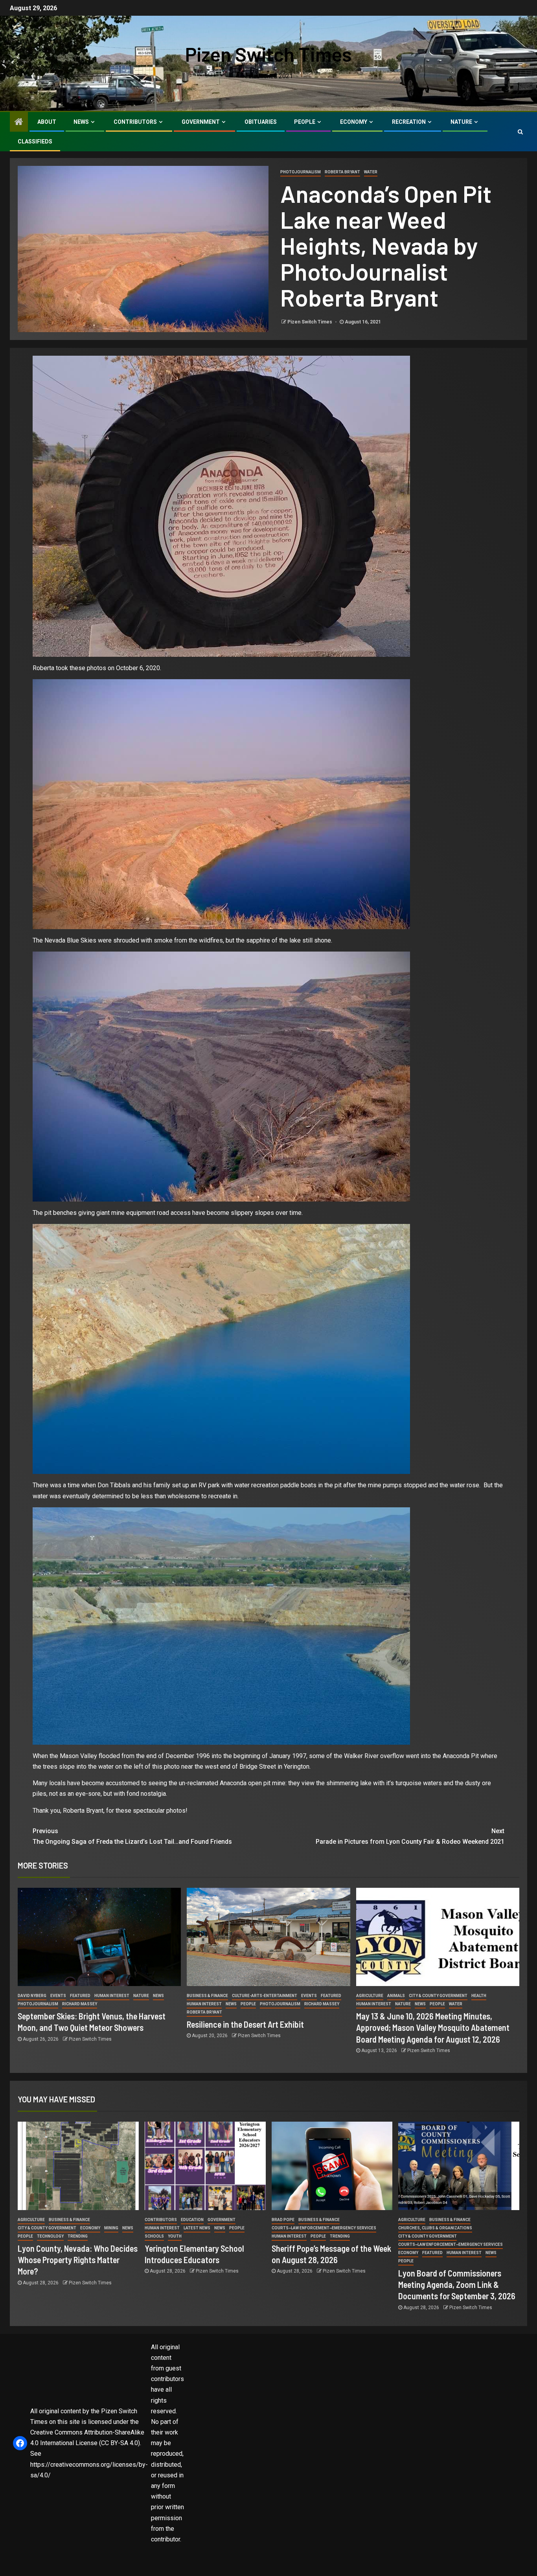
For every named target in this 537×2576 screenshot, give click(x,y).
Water (371, 172)
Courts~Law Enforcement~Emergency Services (324, 2228)
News (81, 122)
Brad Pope (283, 2220)
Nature (461, 122)
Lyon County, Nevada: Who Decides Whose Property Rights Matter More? (78, 2260)
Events (58, 1996)
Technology (50, 2236)
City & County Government (438, 1996)
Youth (175, 2236)
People (305, 122)
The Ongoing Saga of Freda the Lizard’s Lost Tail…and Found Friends (132, 1836)
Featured (80, 1996)
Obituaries (261, 122)
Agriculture (370, 1996)
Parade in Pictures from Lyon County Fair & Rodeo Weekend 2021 (410, 1836)
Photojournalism (301, 172)
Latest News (197, 2228)
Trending (78, 2236)
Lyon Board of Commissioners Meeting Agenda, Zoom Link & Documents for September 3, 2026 (457, 2285)
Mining (111, 2228)
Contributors (135, 122)
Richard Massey (80, 2004)
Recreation (409, 122)
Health (479, 1996)
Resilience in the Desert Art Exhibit (245, 2024)
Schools (154, 2236)
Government (201, 122)
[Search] (520, 132)
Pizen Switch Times (268, 54)
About (47, 122)
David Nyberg (32, 1996)
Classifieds (35, 141)
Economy (354, 122)
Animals (396, 1996)
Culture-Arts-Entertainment (265, 1996)
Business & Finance (207, 1996)
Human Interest (112, 1996)
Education (192, 2220)
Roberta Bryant (342, 172)
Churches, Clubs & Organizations (435, 2228)
